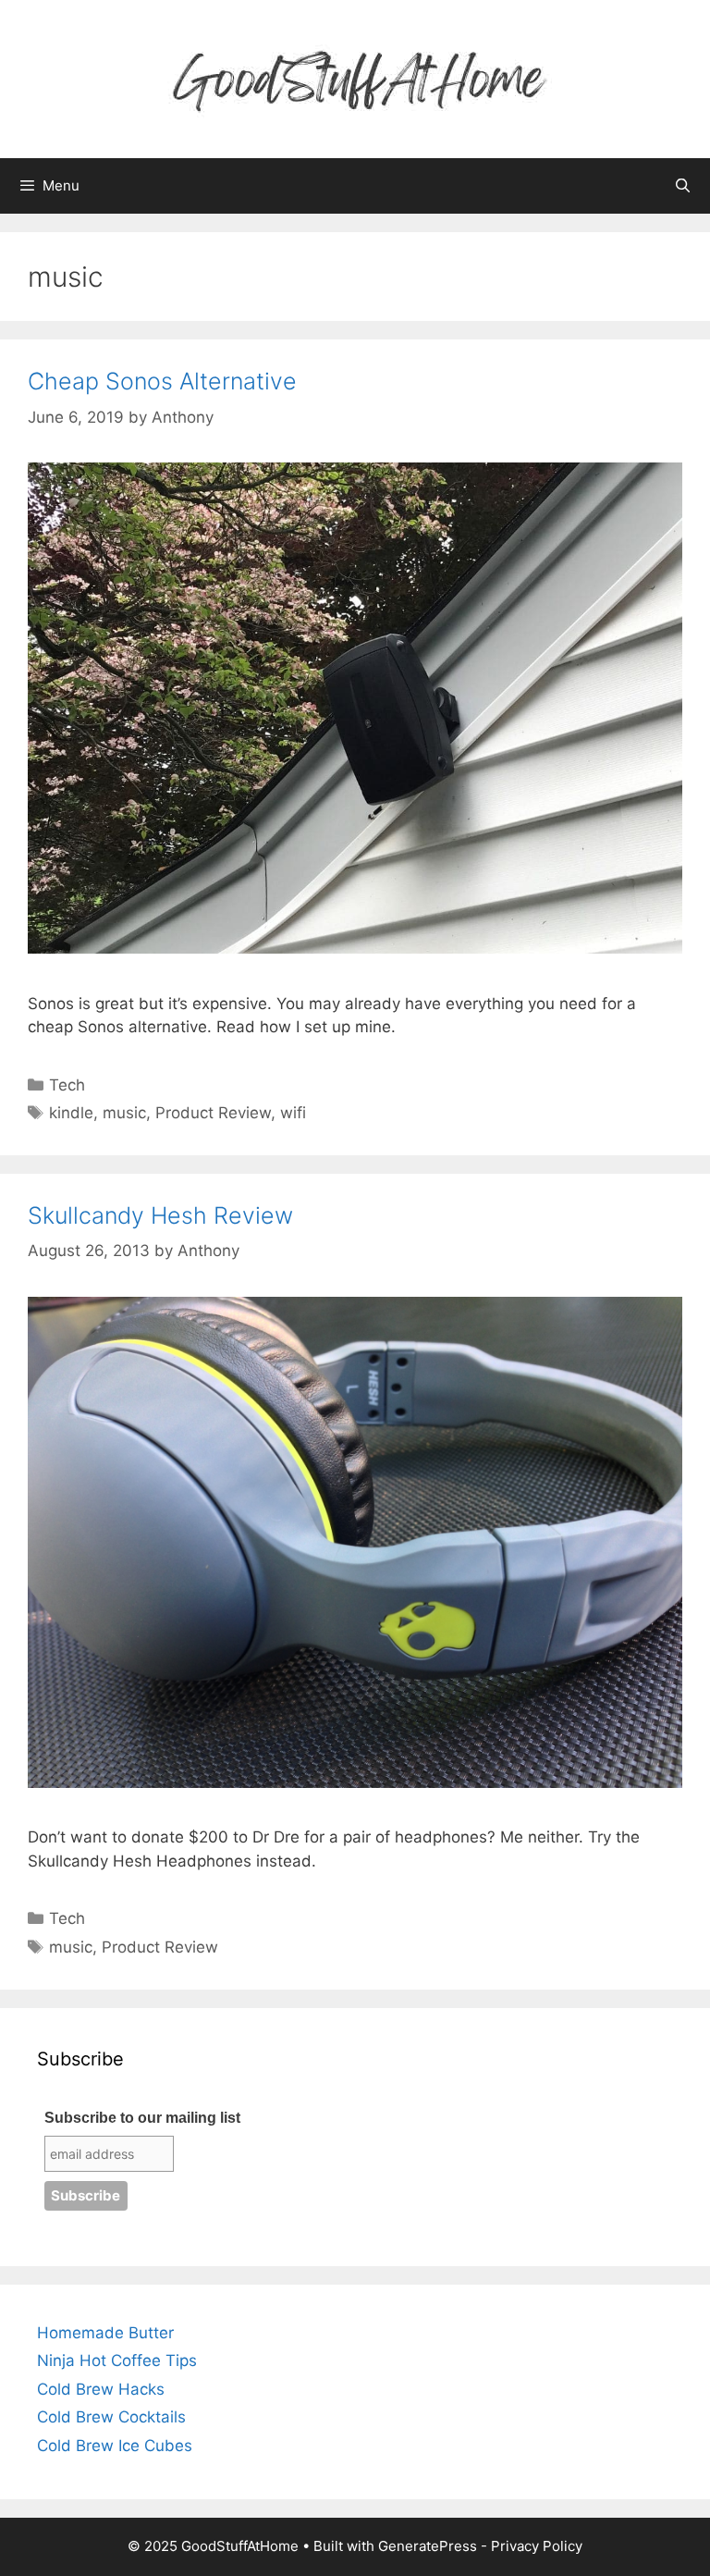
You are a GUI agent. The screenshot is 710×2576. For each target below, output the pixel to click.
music (124, 1113)
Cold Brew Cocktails (111, 2417)
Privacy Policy (537, 2546)
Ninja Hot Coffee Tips (117, 2360)
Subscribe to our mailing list (142, 2118)
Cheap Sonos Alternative (162, 381)
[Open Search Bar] (683, 186)
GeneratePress (428, 2546)
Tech (67, 1085)
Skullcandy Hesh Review (160, 1215)
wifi (293, 1113)
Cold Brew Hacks (101, 2389)
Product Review (213, 1113)
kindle (71, 1113)
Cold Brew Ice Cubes (115, 2446)
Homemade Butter (105, 2333)
